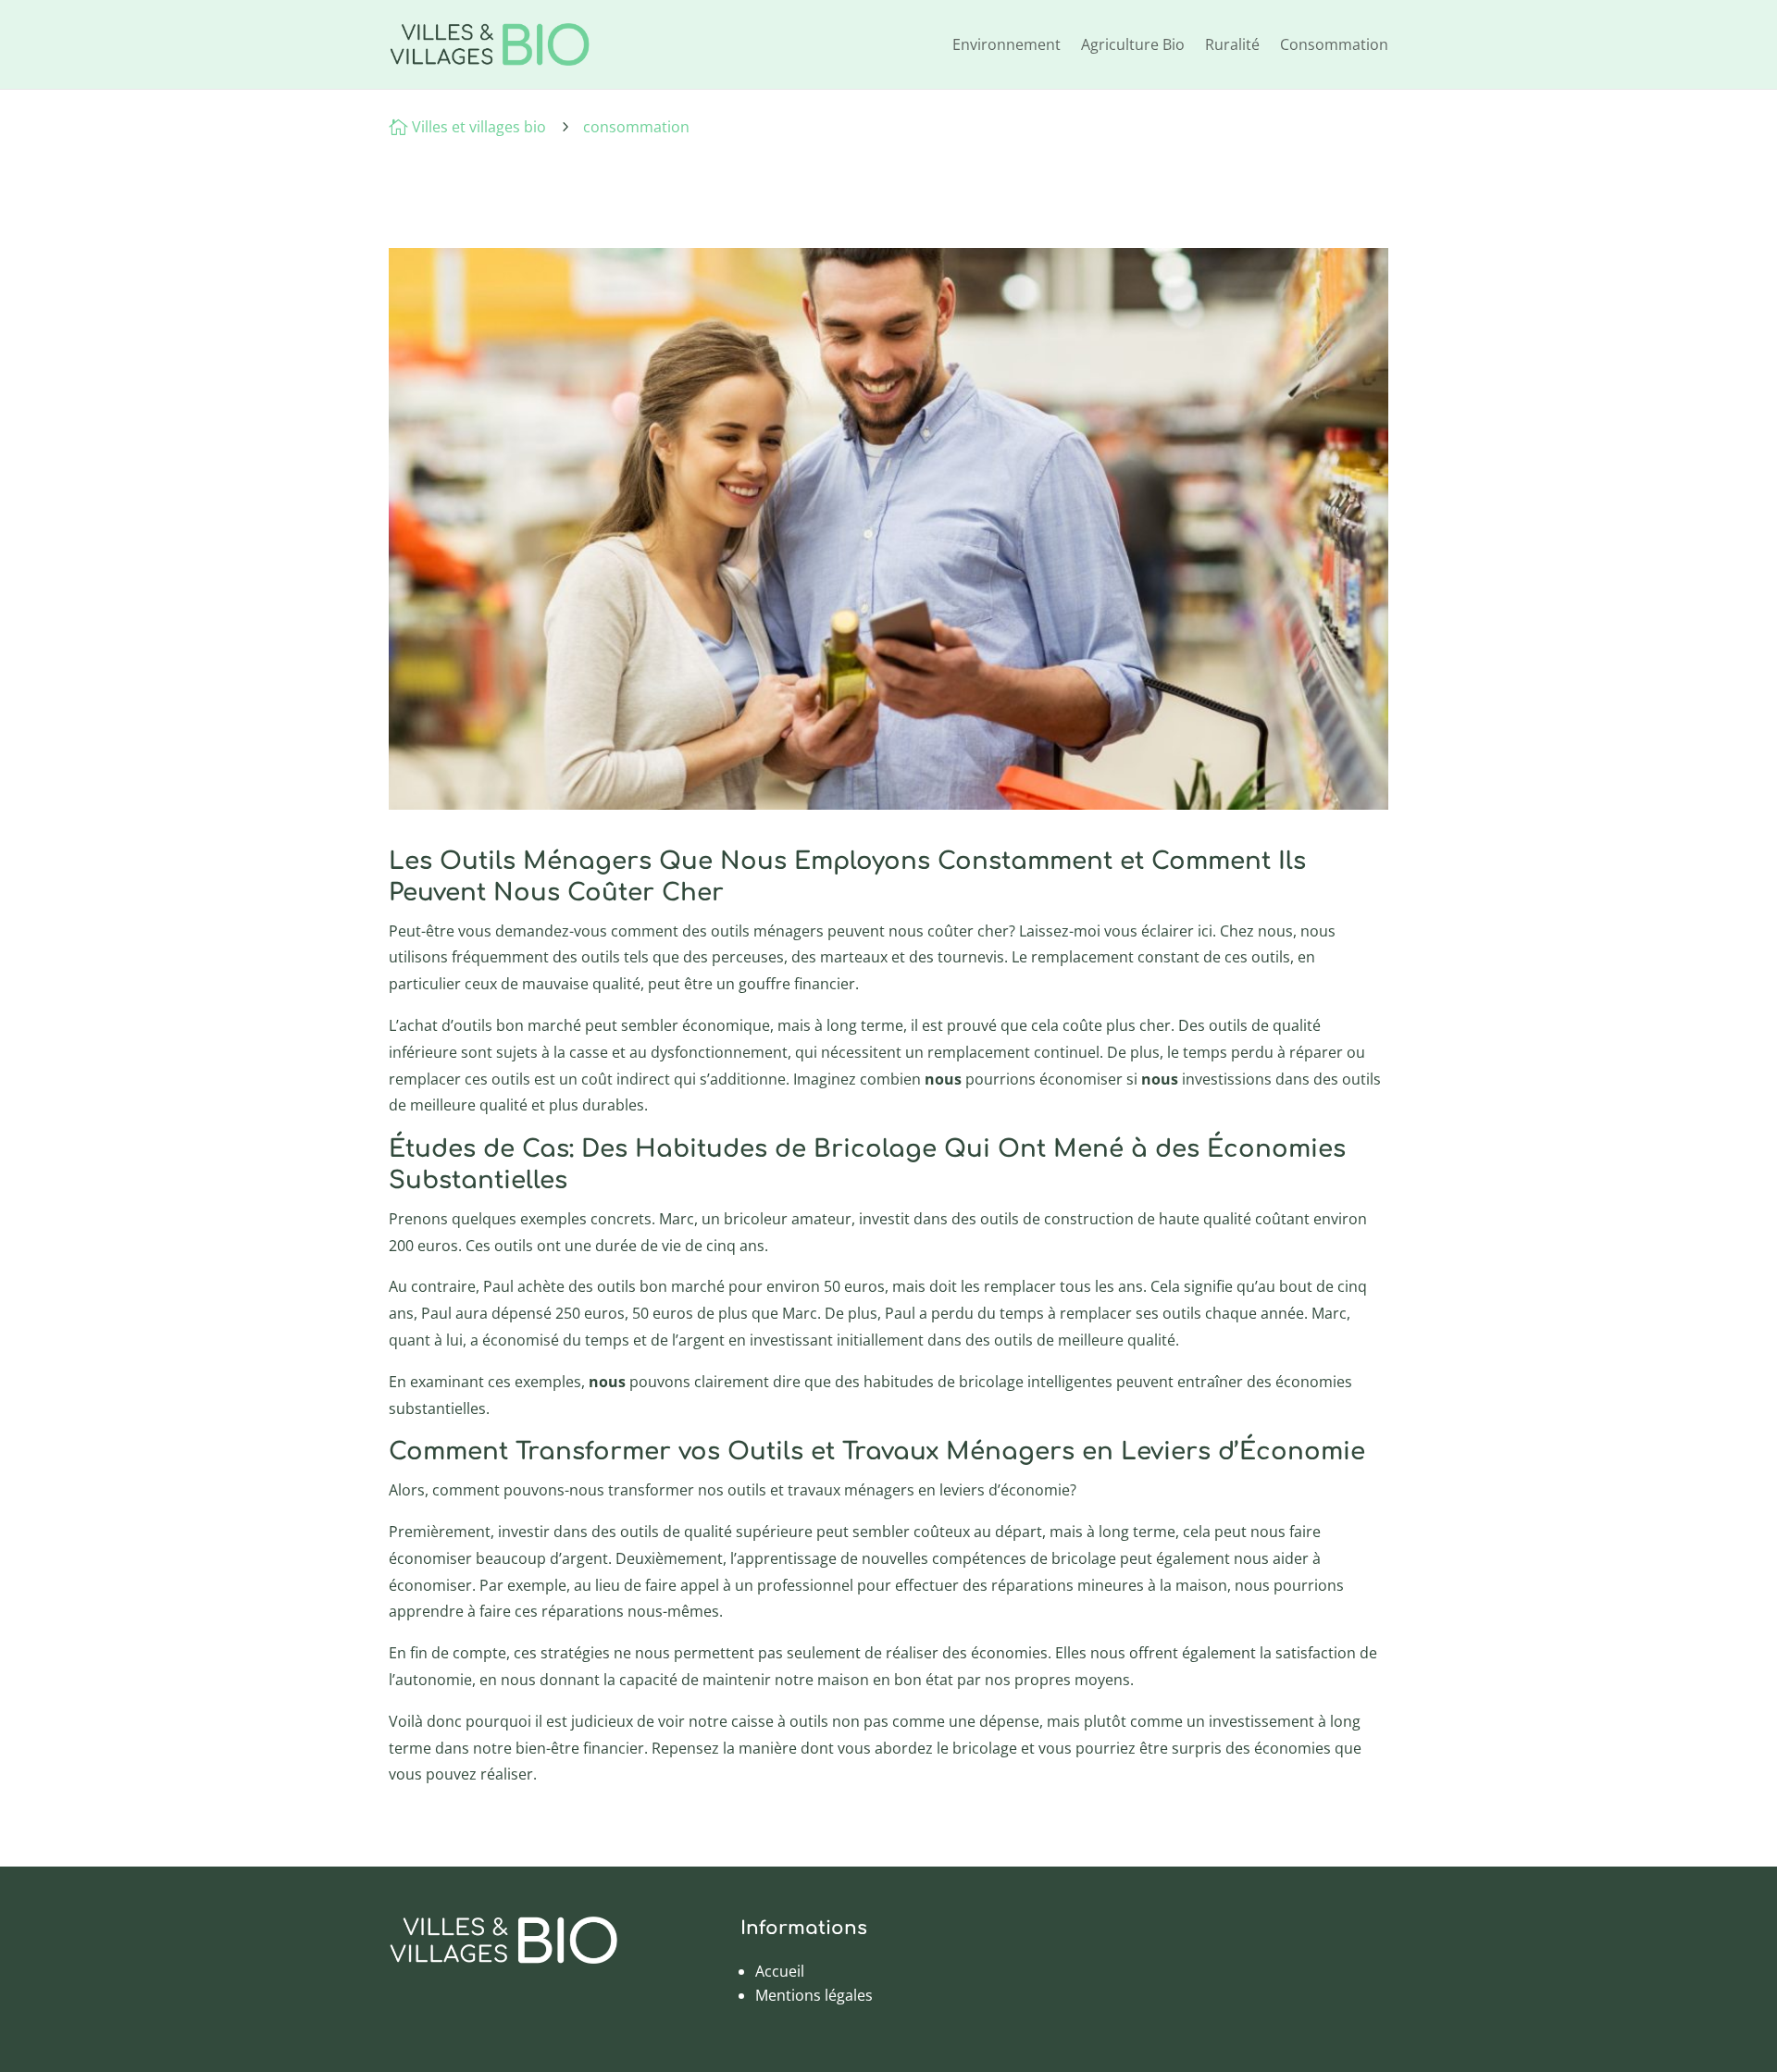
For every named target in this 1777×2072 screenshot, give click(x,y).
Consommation (1334, 44)
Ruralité (1232, 44)
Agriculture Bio (1133, 44)
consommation (636, 127)
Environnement (1007, 44)
